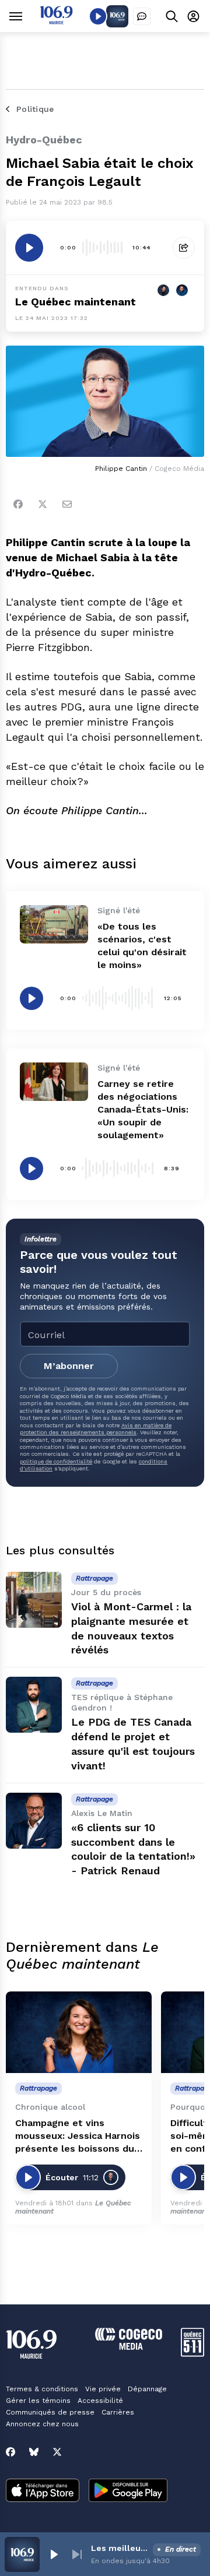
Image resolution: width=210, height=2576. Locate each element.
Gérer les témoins (38, 2401)
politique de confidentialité (56, 1461)
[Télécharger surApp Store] (43, 2491)
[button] (54, 2554)
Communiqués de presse (50, 2412)
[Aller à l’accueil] (56, 21)
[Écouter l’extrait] (29, 248)
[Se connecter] (193, 16)
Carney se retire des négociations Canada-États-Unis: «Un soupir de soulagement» (143, 1109)
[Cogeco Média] (129, 2347)
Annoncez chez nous (42, 2424)
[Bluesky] (34, 2452)
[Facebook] (18, 504)
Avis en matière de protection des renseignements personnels (96, 1429)
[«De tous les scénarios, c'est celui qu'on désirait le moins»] (54, 924)
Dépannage (147, 2389)
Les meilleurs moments (120, 2548)
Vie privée (103, 2389)
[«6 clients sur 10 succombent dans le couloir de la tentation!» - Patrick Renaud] (34, 1821)
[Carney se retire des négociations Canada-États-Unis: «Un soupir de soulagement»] (54, 1082)
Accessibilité (100, 2401)
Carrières (118, 2412)
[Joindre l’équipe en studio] (142, 16)
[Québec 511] (192, 2354)
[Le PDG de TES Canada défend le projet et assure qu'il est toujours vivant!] (34, 1705)
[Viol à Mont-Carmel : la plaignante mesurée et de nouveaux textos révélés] (34, 1600)
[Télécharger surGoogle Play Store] (128, 2491)
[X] (57, 2452)
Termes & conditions (42, 2389)
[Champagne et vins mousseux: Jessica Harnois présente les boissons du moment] (79, 2033)
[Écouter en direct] (98, 16)
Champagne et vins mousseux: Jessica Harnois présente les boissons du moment (78, 2136)
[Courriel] (67, 504)
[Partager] (184, 248)
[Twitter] (43, 504)
